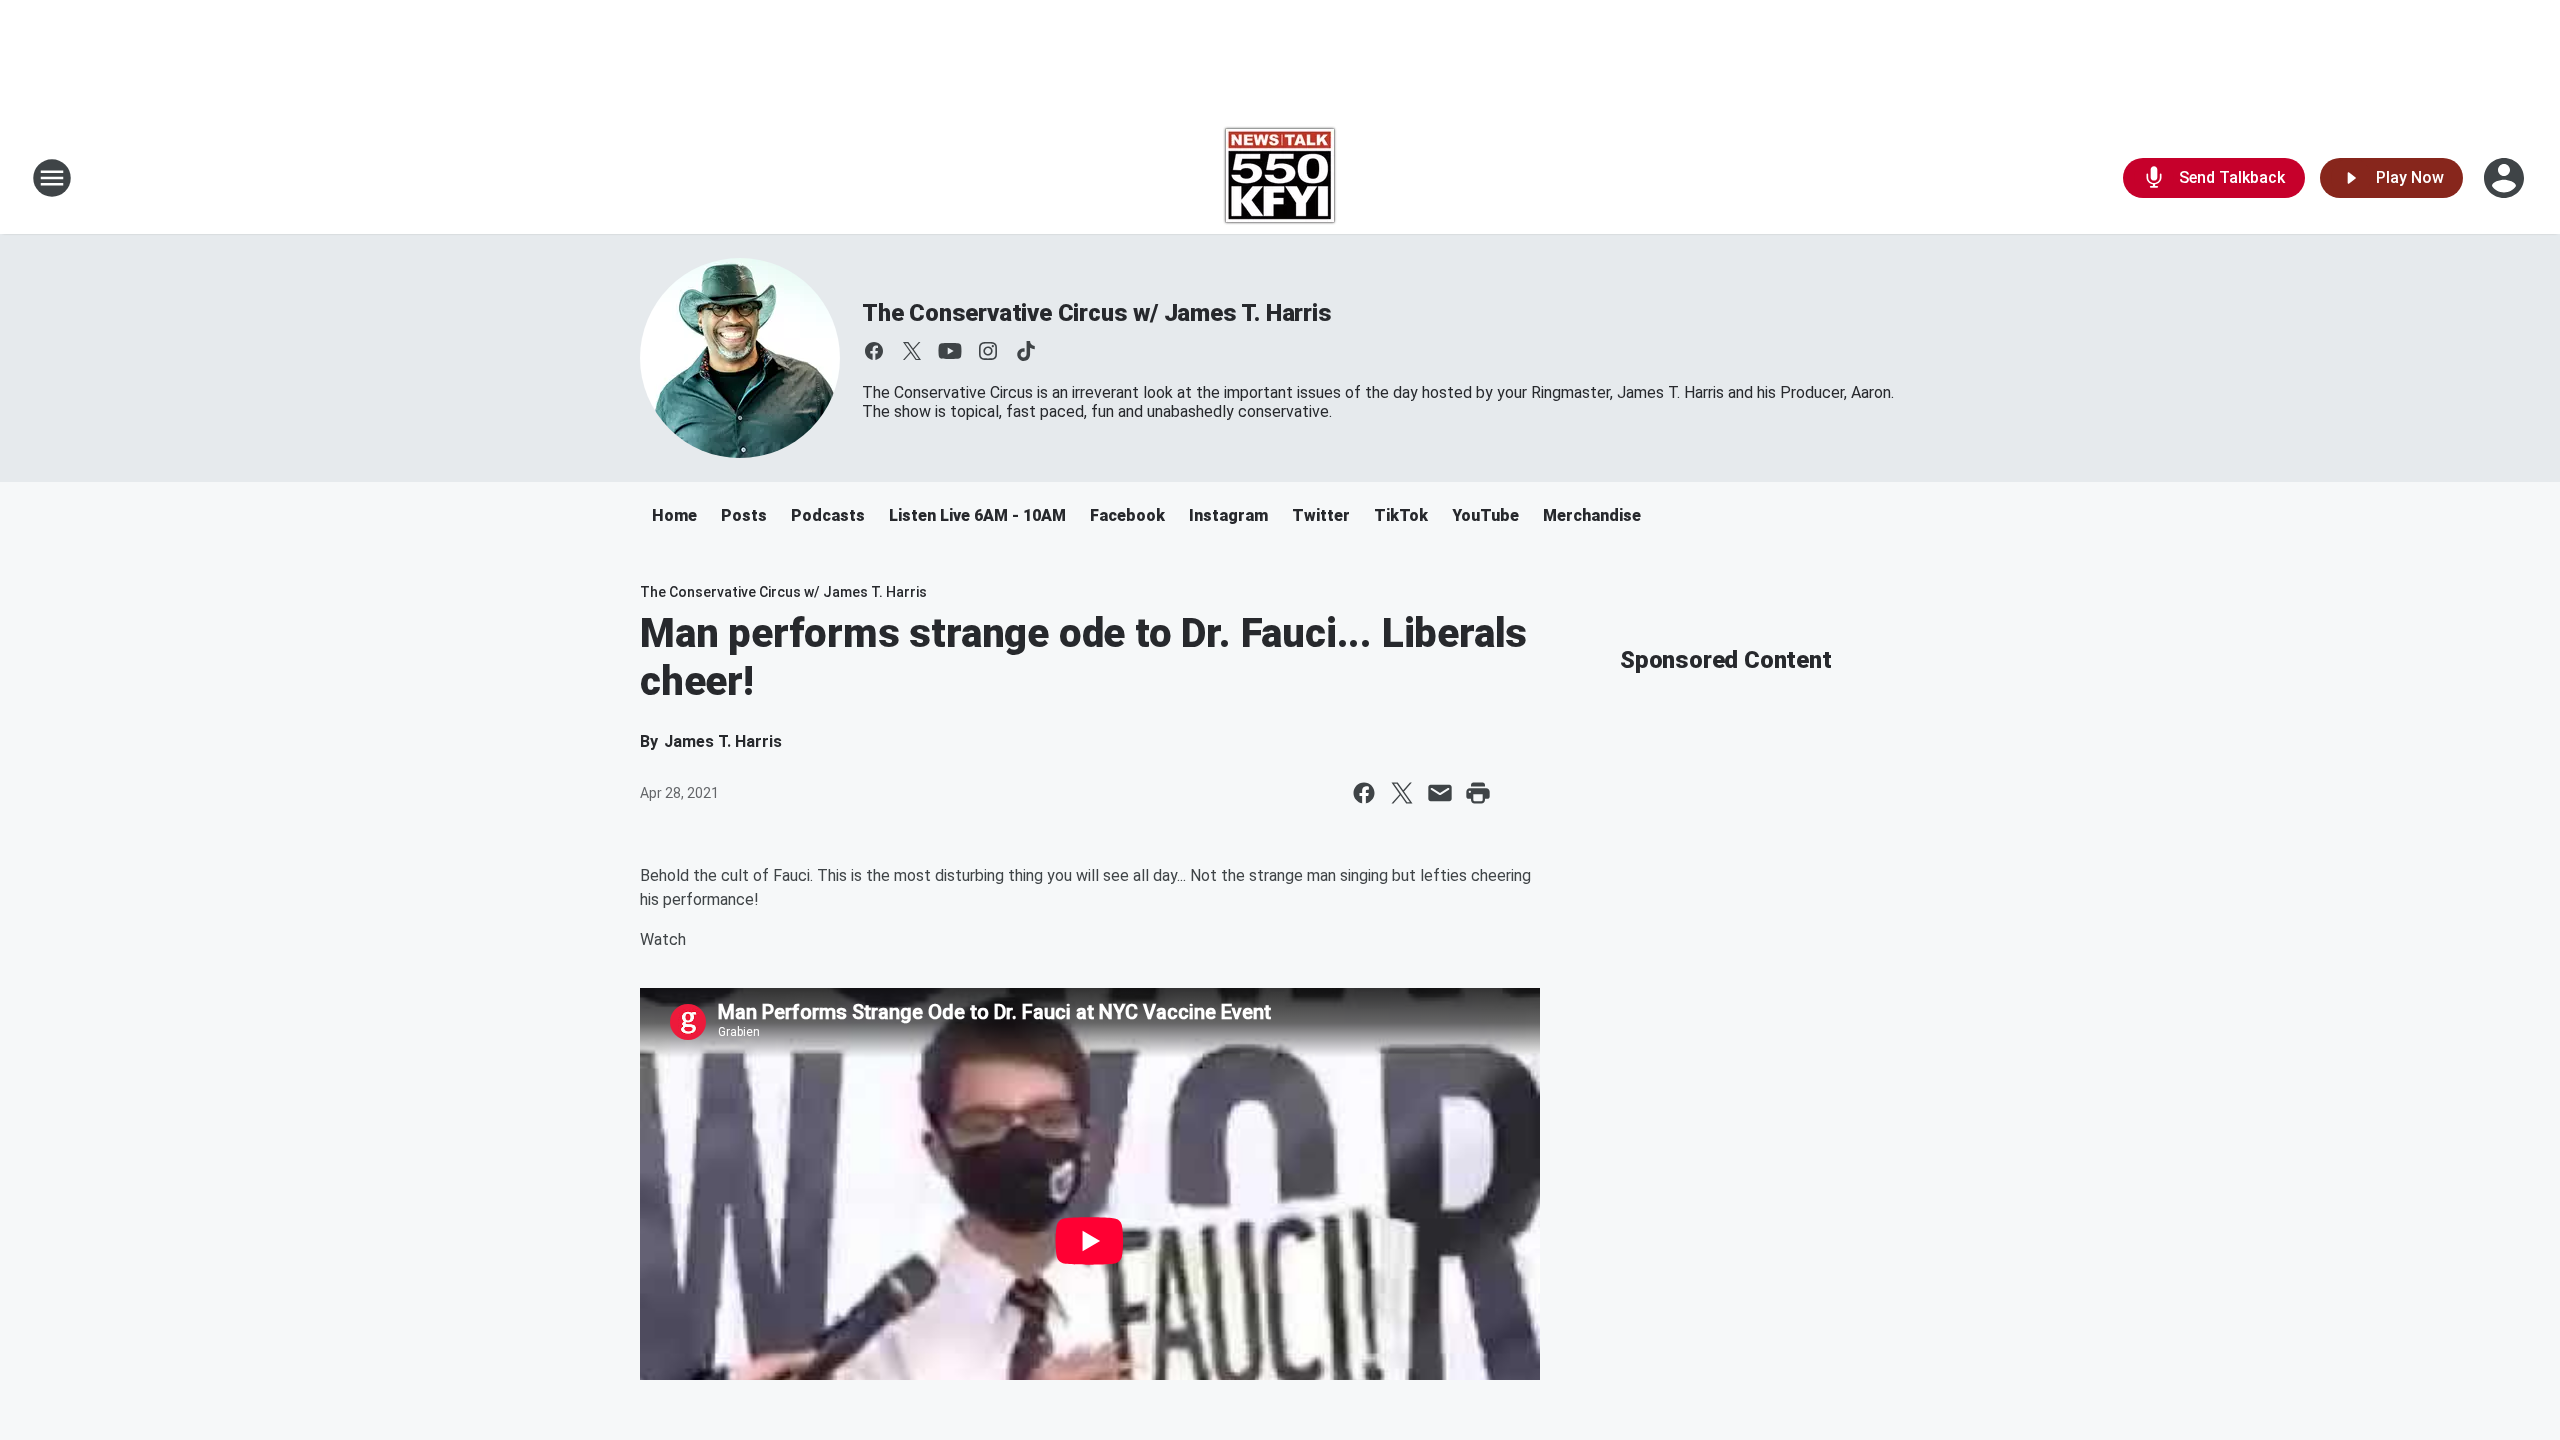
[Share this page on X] (1402, 793)
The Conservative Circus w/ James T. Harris (1097, 313)
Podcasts (828, 515)
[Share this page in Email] (1440, 793)
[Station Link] (1280, 178)
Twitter (1321, 515)
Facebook (1127, 515)
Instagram (1228, 515)
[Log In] (2506, 178)
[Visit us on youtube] (950, 351)
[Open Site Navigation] (52, 178)
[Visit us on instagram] (988, 351)
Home (674, 515)
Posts (744, 515)
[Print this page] (1478, 793)
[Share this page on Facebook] (1364, 793)
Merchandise (1592, 515)
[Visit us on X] (912, 351)
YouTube (1485, 515)
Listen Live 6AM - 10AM (977, 515)
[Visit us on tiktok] (1026, 351)
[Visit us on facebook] (874, 351)
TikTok (1401, 515)
